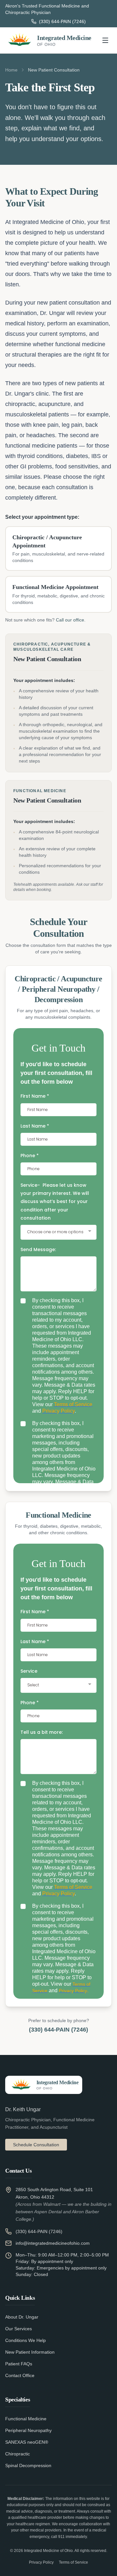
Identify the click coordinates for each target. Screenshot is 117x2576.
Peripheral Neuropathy (28, 2430)
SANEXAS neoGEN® (27, 2442)
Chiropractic (18, 2454)
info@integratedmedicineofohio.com (53, 2243)
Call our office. (71, 620)
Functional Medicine (26, 2419)
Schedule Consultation (36, 2145)
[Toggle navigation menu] (105, 40)
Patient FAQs (19, 2364)
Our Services (19, 2329)
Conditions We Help (26, 2340)
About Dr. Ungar (22, 2317)
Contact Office (20, 2375)
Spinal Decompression (28, 2465)
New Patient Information (30, 2352)
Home (11, 70)
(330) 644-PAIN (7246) (58, 2030)
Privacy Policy (41, 2562)
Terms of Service (73, 2562)
